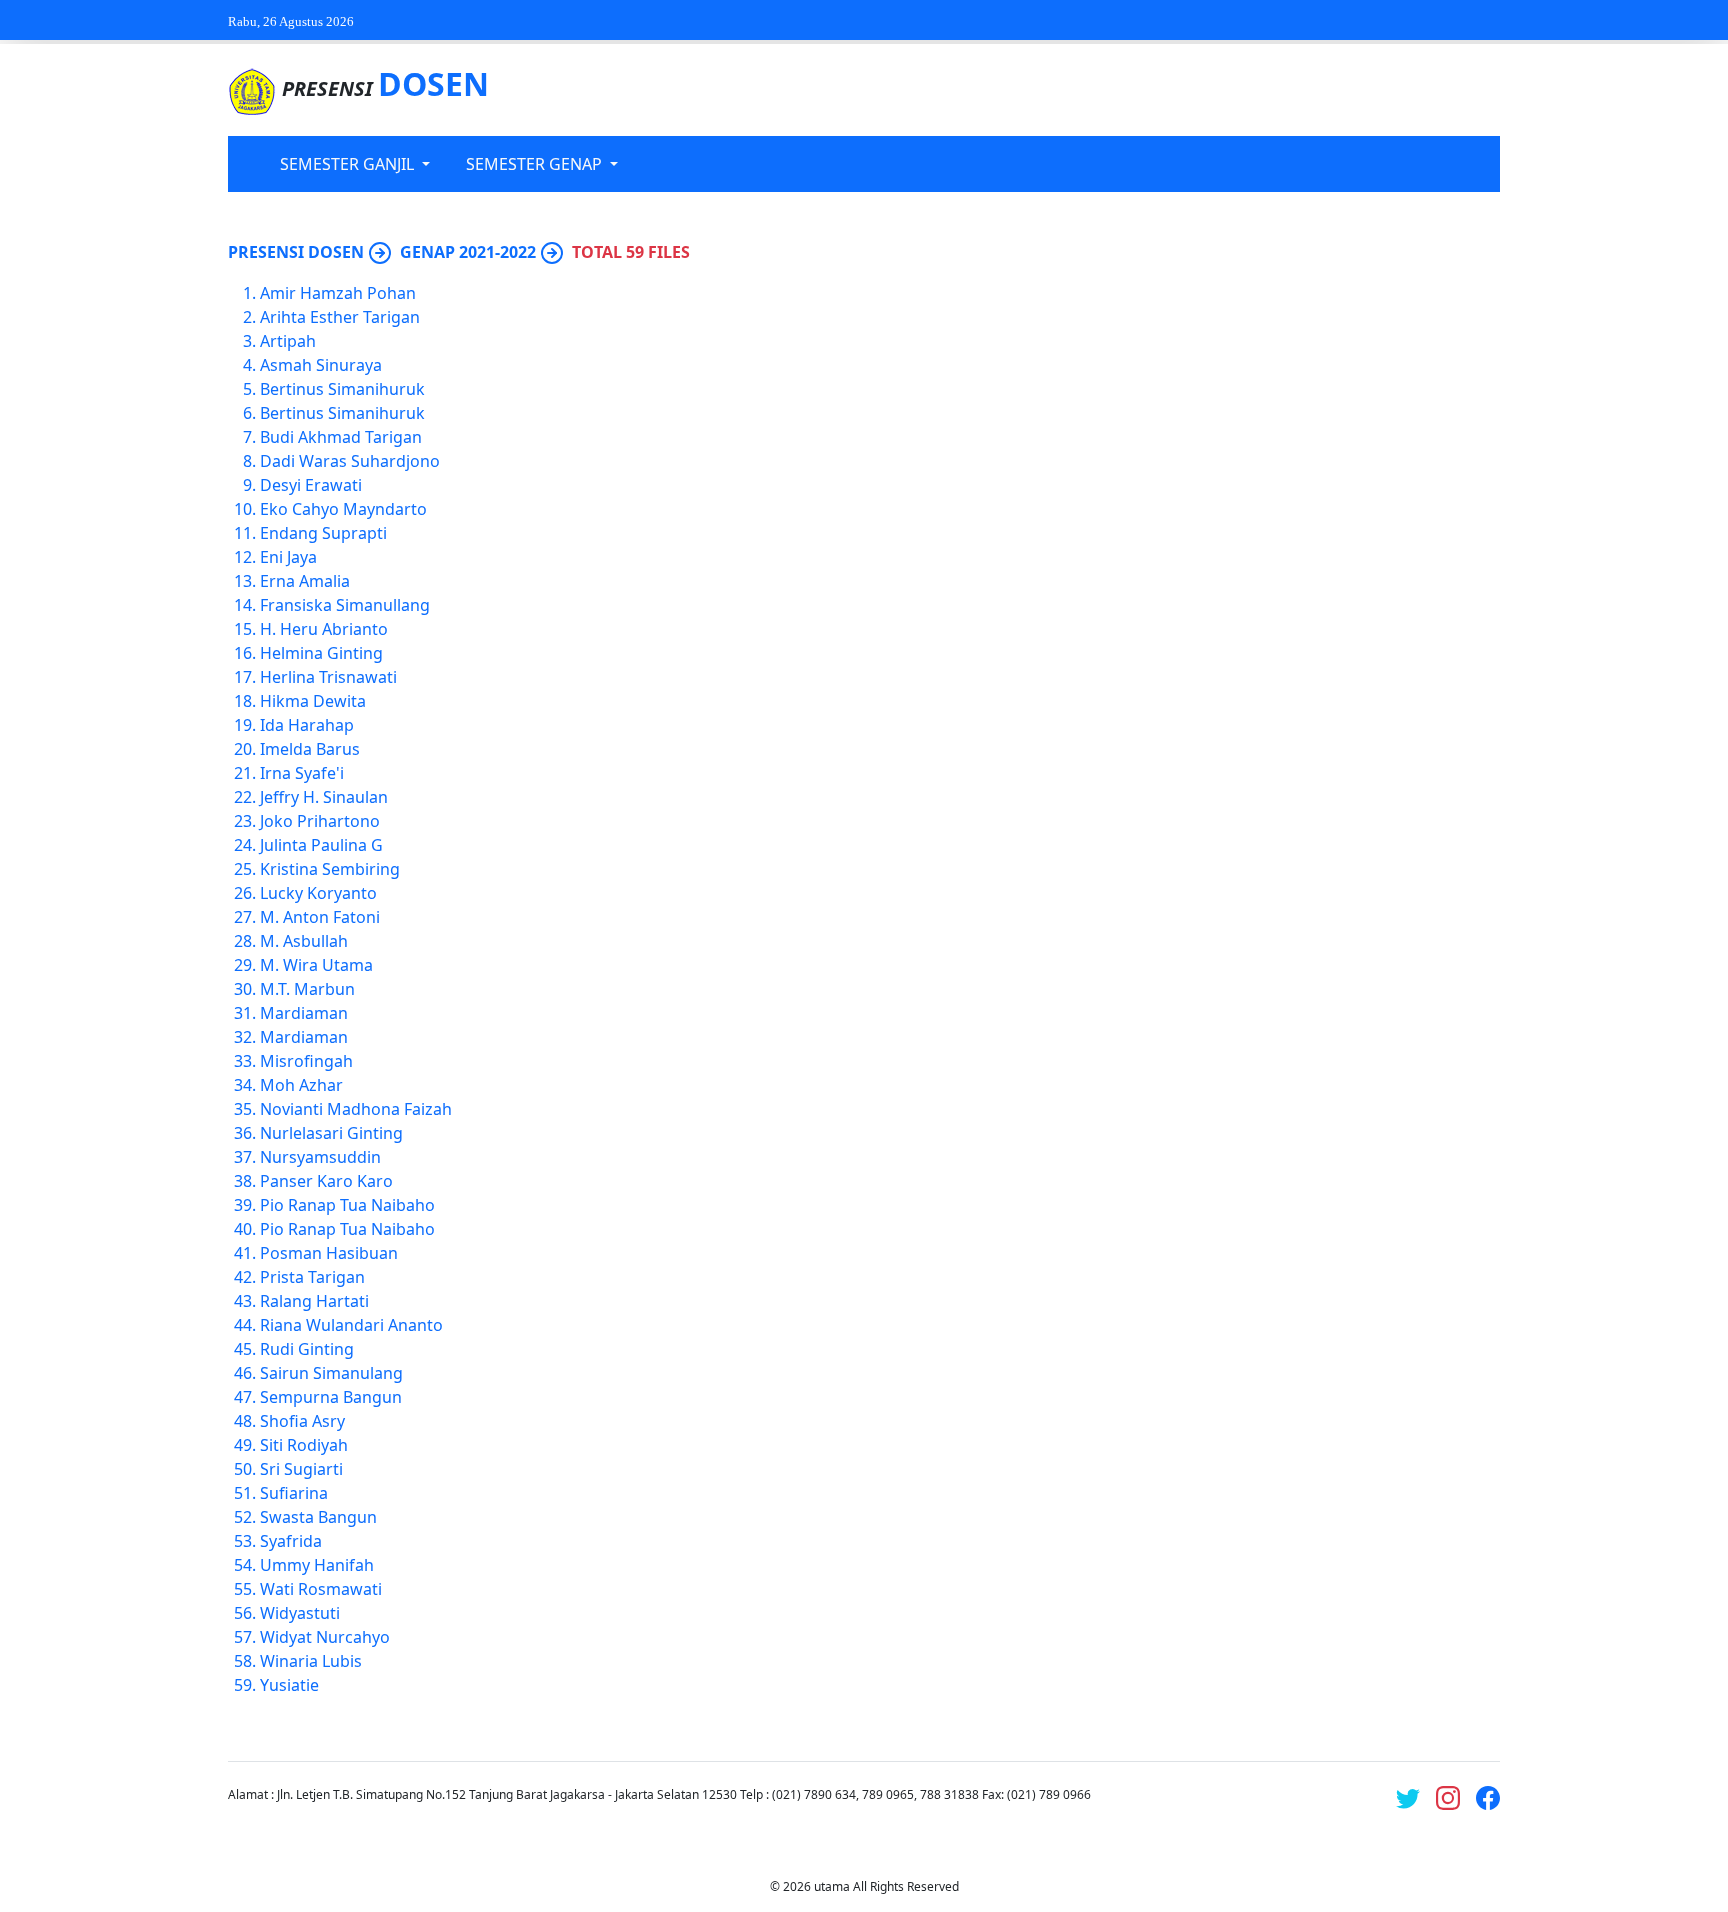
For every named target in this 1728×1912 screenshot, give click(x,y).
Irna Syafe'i (302, 773)
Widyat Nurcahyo (325, 1637)
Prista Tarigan (312, 1277)
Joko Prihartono (320, 821)
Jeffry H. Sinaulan (324, 797)
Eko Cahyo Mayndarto (343, 509)
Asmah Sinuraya (321, 365)
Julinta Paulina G (321, 845)
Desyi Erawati (311, 485)
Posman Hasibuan (329, 1253)
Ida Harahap (307, 725)
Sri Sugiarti (301, 1469)
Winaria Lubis (311, 1661)
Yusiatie (289, 1685)
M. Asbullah (304, 941)
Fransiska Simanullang (345, 605)
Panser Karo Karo (326, 1181)
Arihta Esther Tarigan (340, 317)
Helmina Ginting (321, 653)
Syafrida (291, 1541)
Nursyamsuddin (320, 1157)
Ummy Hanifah (317, 1565)
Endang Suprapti (323, 533)
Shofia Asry (302, 1421)
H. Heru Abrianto (324, 629)
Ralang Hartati (314, 1301)
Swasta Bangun (318, 1517)
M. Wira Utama (316, 965)
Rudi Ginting (307, 1349)
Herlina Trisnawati (328, 677)
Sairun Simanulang (331, 1373)
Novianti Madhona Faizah (356, 1109)
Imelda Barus (310, 749)
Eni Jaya (288, 557)
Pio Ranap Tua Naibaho (347, 1205)
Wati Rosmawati (321, 1589)
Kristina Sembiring (330, 869)
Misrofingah (306, 1061)
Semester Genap (536, 164)
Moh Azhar (301, 1085)
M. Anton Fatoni (320, 917)
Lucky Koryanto (318, 893)
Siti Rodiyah (304, 1445)
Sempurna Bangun (331, 1397)
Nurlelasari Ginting (331, 1133)
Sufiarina (294, 1493)
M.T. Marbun (307, 989)
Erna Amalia (305, 581)
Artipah (288, 341)
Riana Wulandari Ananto (351, 1325)
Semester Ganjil (349, 164)
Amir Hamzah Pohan (338, 293)
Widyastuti (300, 1613)
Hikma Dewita (313, 701)
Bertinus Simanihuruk (342, 389)
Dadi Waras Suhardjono (350, 461)
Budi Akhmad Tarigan (341, 437)
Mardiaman (304, 1013)
